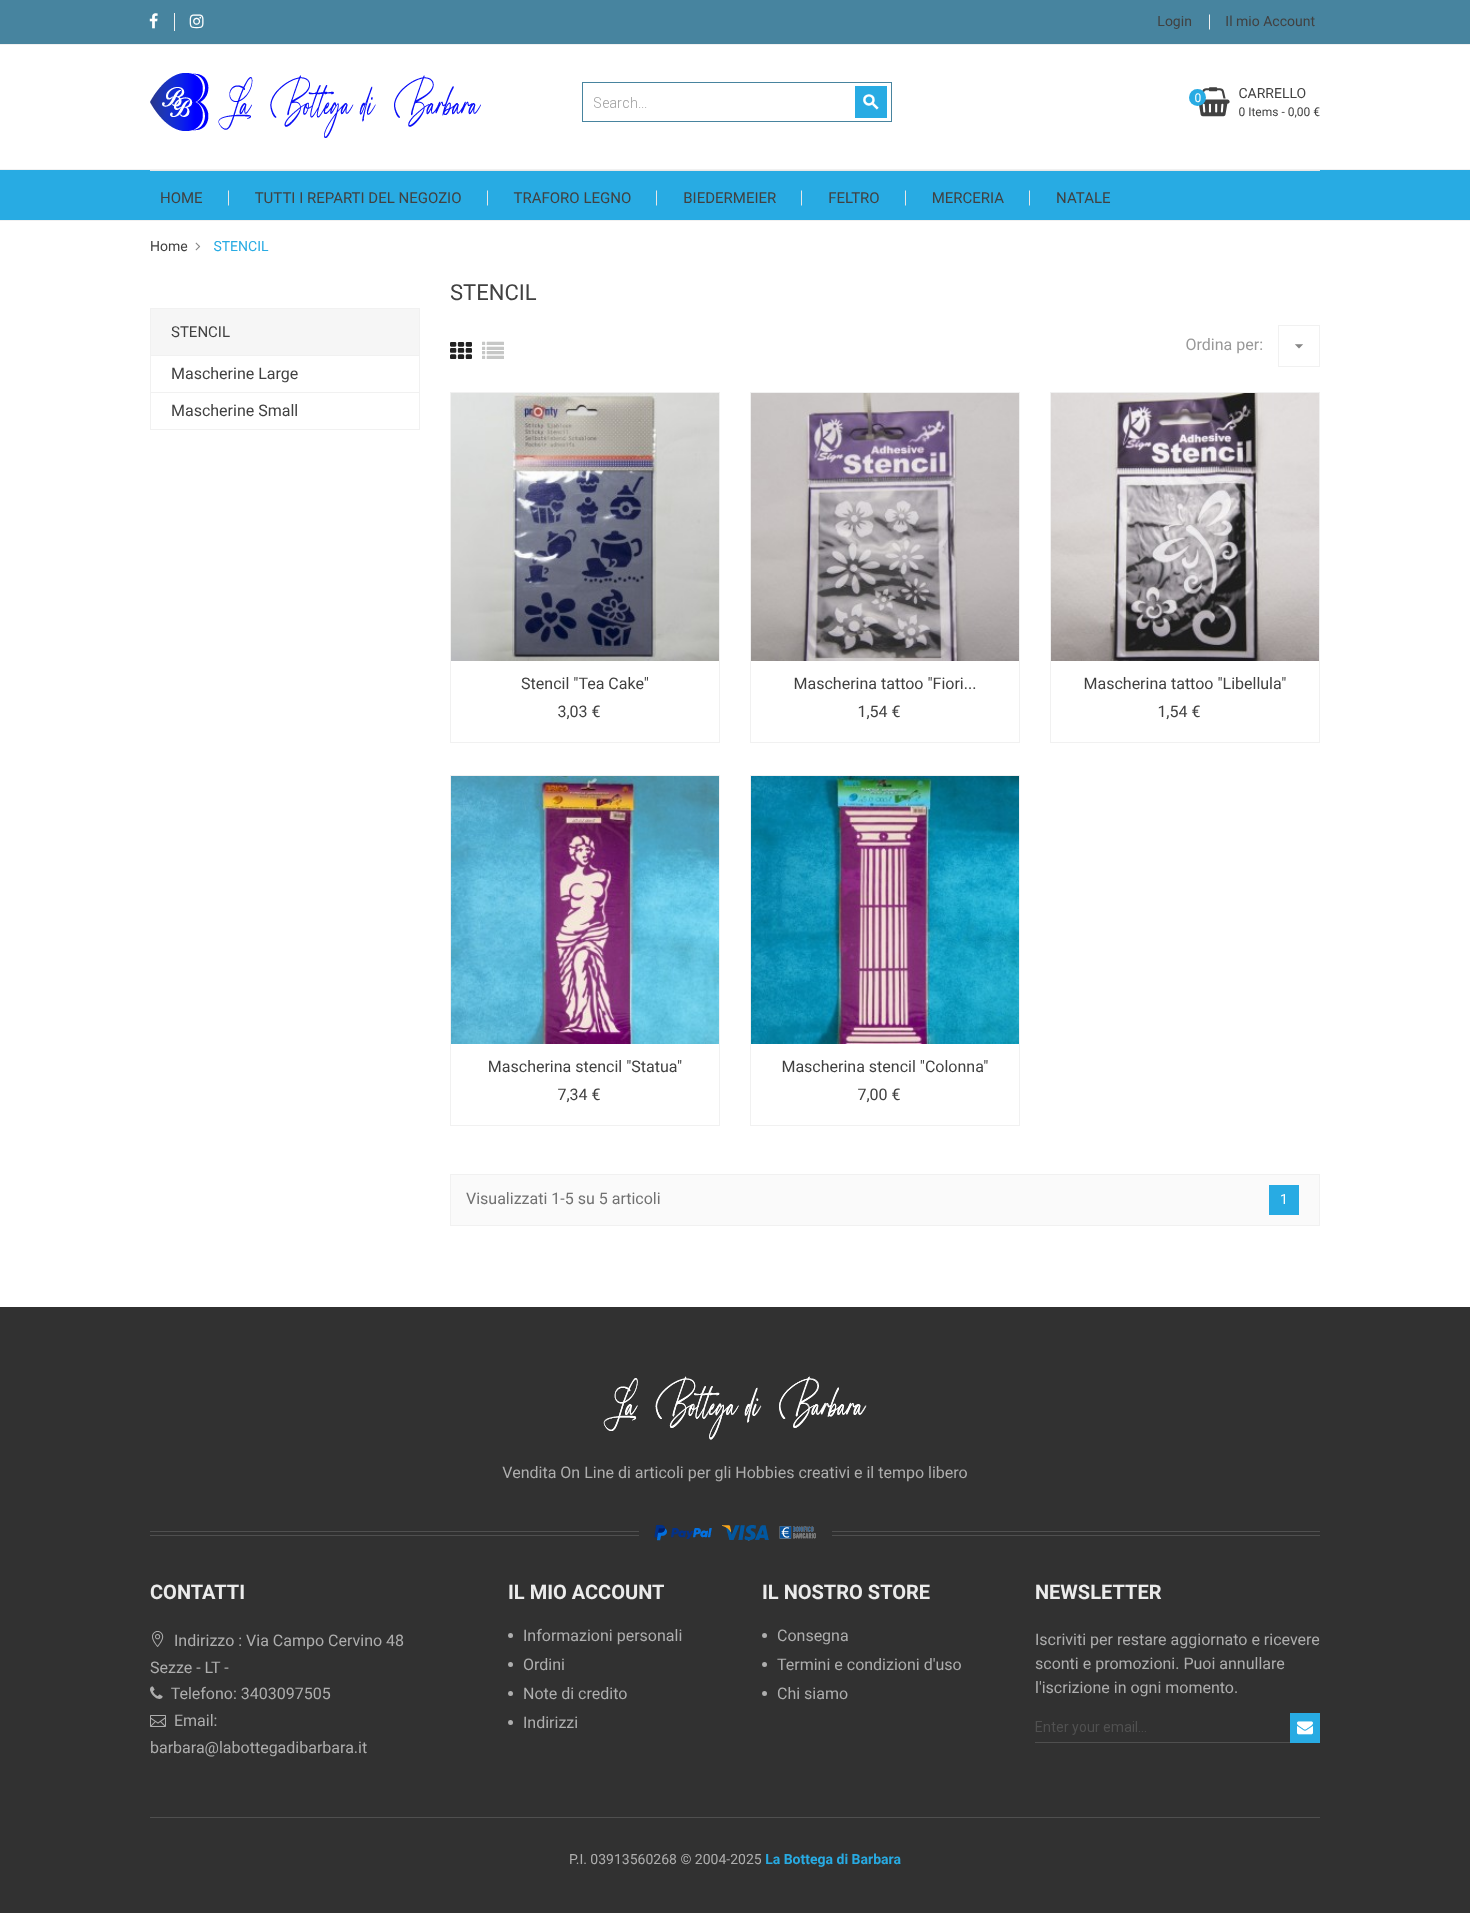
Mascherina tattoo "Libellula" (1185, 683)
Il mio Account (586, 1592)
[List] (493, 352)
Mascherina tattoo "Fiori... (885, 683)
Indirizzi (550, 1723)
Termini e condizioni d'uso (869, 1665)
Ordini (544, 1665)
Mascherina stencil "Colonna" (884, 1066)
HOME (181, 198)
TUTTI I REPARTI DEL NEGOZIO (358, 198)
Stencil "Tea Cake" (585, 683)
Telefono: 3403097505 (249, 1693)
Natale (1083, 198)
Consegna (813, 1636)
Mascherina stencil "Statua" (585, 1066)
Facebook (153, 22)
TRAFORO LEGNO (573, 198)
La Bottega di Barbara (833, 1860)
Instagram (196, 22)
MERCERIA (968, 198)
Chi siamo (812, 1694)
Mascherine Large (234, 373)
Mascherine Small (234, 410)
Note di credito (575, 1694)
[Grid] (461, 352)
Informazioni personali (602, 1636)
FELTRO (853, 198)
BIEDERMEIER (729, 198)
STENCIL (200, 332)
